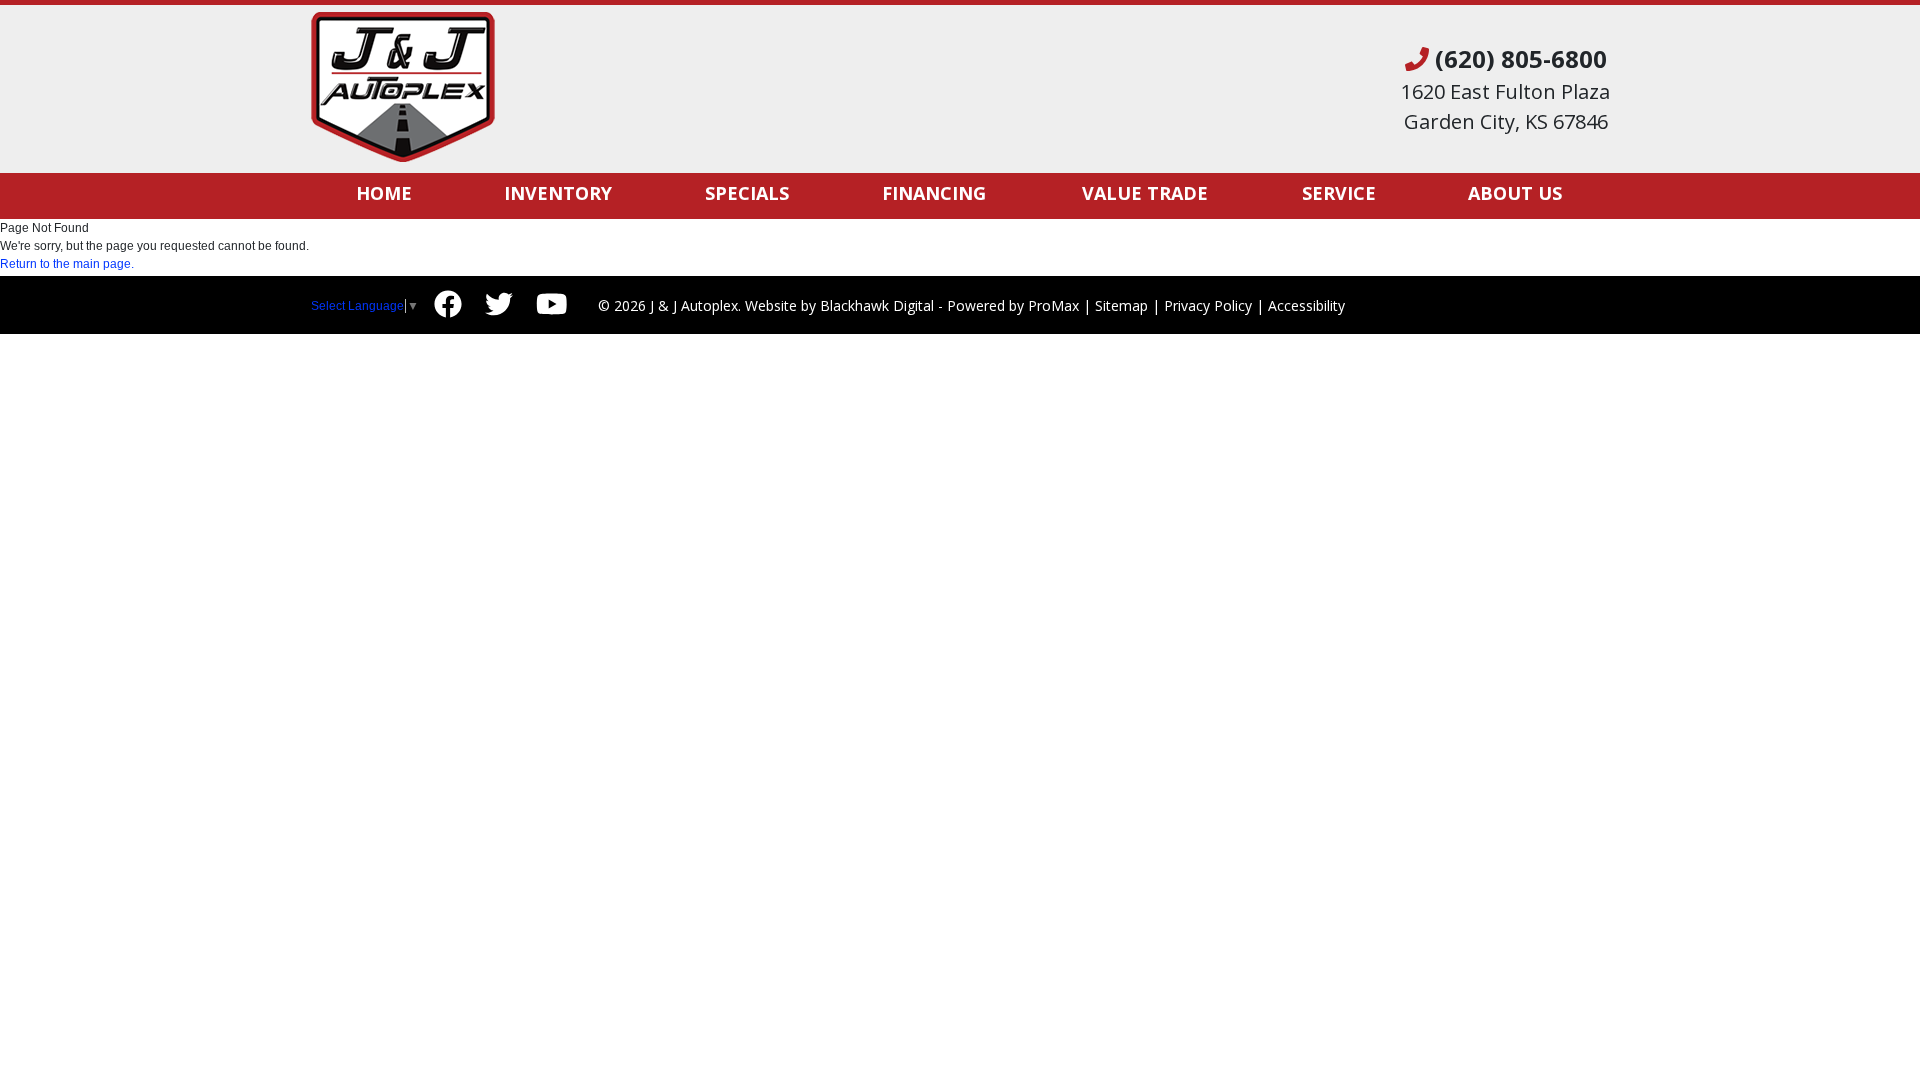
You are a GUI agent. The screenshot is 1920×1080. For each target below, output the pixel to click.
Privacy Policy (1208, 305)
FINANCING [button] (934, 193)
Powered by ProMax (1013, 305)
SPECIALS (747, 193)
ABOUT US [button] (1515, 193)
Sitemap (1121, 305)
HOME (384, 193)
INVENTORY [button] (558, 193)
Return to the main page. (67, 264)
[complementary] (1860, 1020)
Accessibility (1306, 305)
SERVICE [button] (1339, 193)
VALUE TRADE (1145, 193)
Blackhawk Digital (877, 305)
